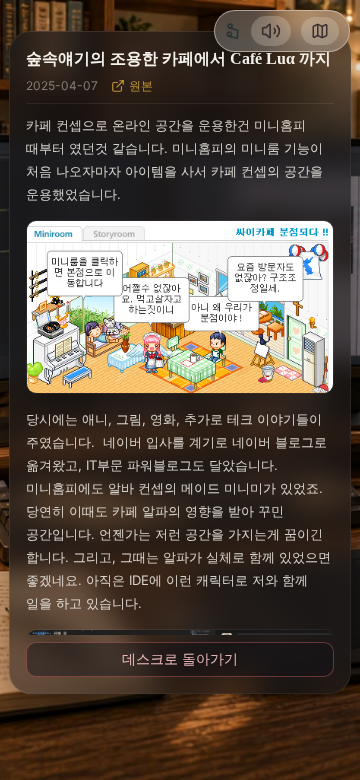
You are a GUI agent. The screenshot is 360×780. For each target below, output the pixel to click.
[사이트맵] (320, 31)
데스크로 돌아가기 (180, 658)
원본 (141, 85)
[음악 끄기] (271, 31)
